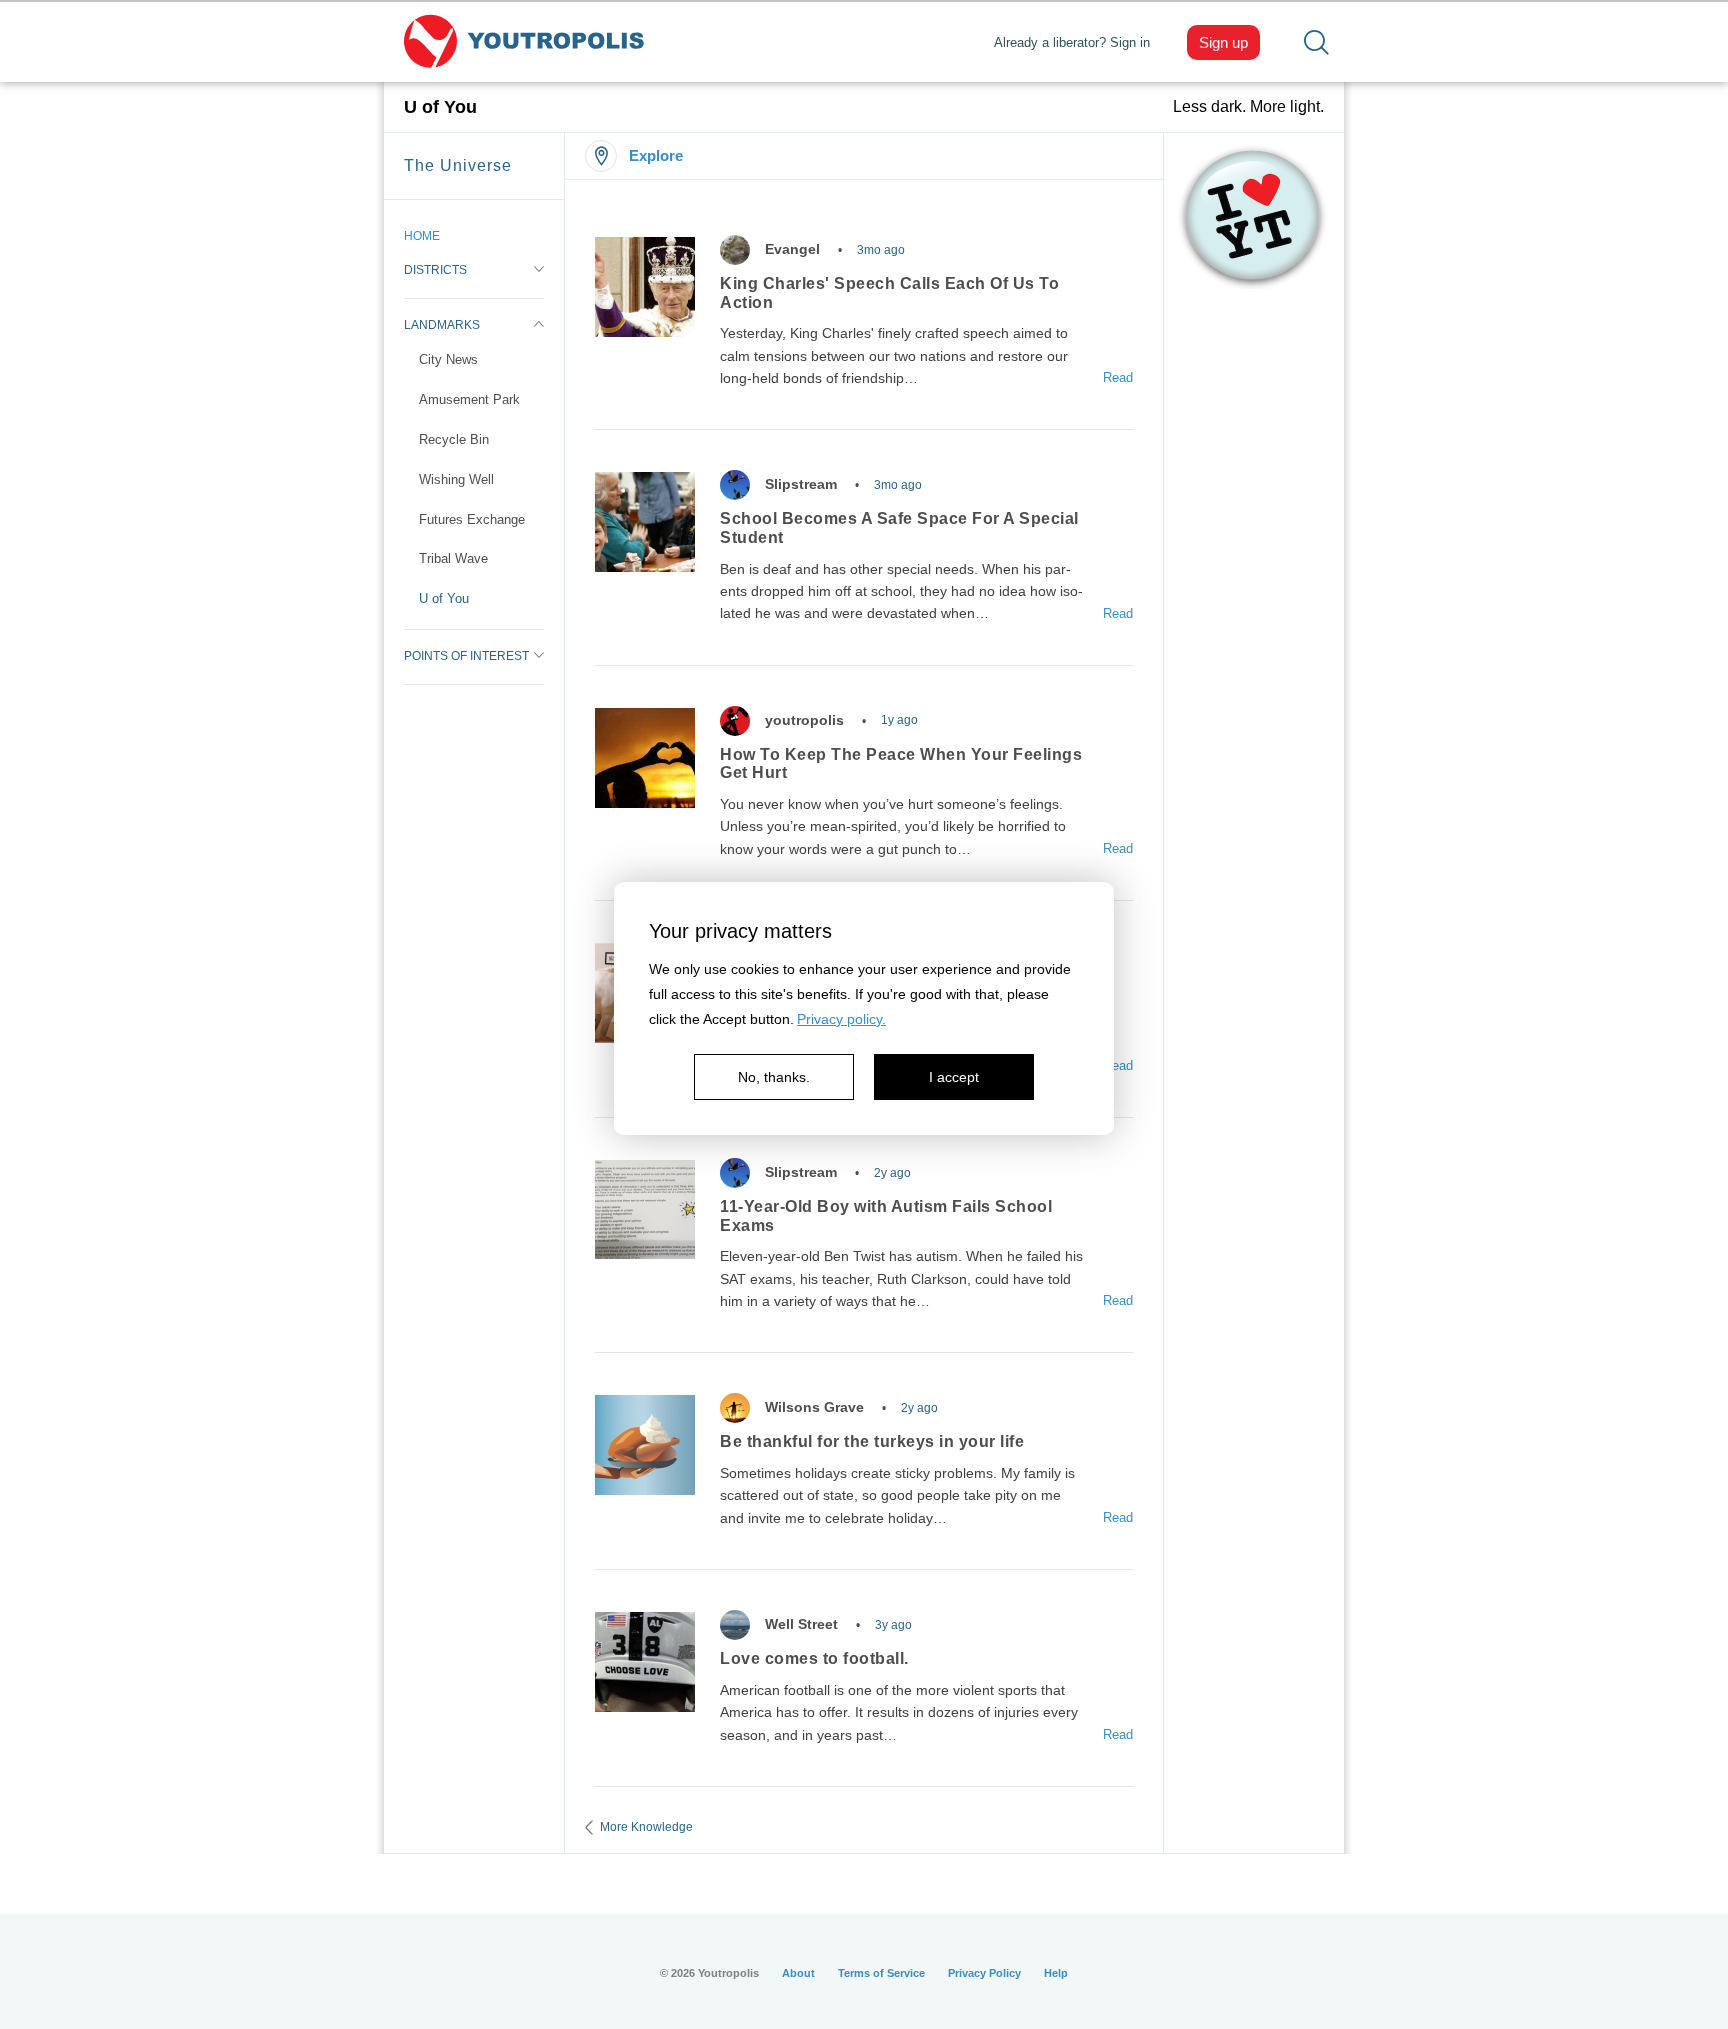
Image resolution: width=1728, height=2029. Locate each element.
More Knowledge (646, 1827)
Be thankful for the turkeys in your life (872, 1441)
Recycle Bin (454, 439)
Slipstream (801, 484)
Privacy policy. (841, 1019)
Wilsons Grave (814, 1407)
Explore (656, 155)
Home (422, 236)
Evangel (792, 249)
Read (1118, 377)
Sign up (1223, 42)
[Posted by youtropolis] (735, 721)
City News (448, 359)
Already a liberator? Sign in (1072, 42)
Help (1056, 1973)
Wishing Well (456, 479)
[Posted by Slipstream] (735, 485)
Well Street (801, 1624)
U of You (444, 598)
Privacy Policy (984, 1973)
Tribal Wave (453, 558)
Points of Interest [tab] (466, 656)
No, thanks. (774, 1077)
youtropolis (804, 720)
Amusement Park (469, 399)
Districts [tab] (435, 270)
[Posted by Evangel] (735, 250)
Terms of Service (881, 1973)
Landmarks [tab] (442, 325)
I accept (954, 1077)
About (798, 1973)
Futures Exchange (472, 519)
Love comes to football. (814, 1658)
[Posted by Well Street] (735, 1625)
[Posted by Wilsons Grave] (735, 1408)
